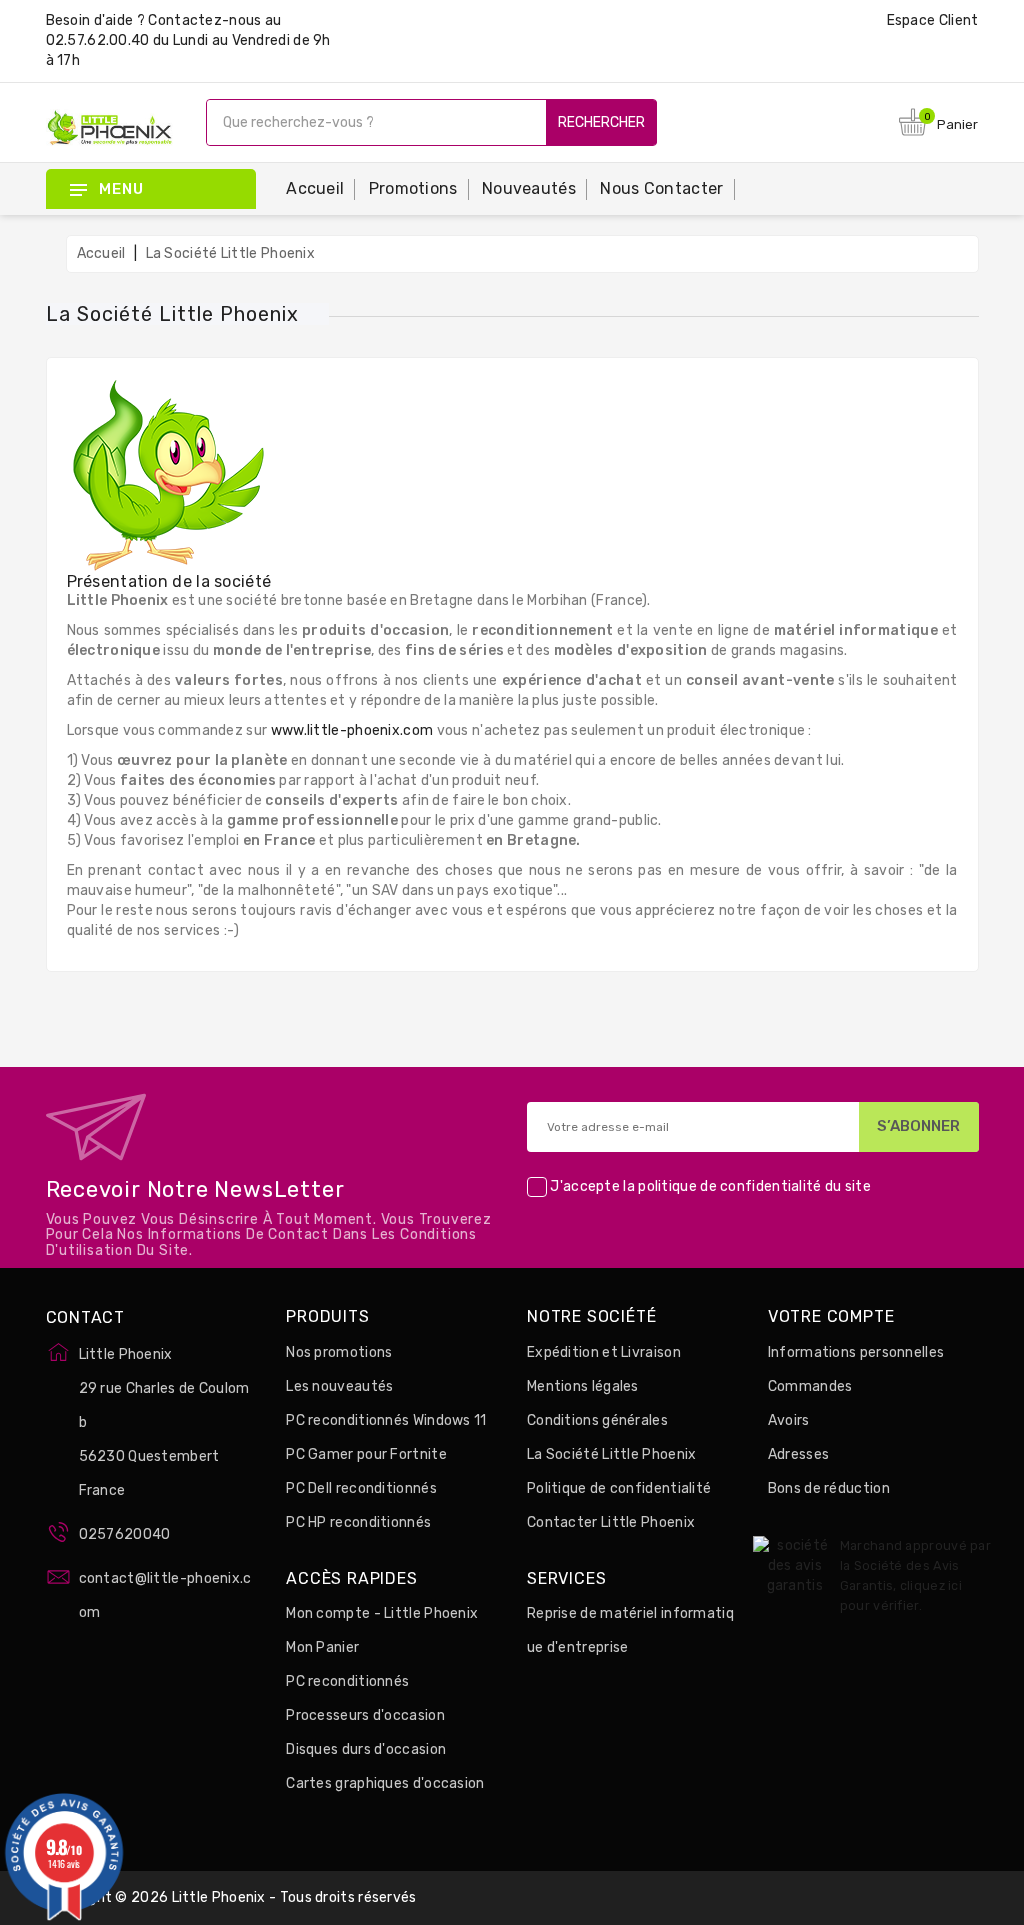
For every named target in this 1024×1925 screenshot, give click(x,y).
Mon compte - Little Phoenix (382, 1613)
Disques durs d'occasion (366, 1749)
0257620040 (125, 1534)
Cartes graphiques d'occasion (385, 1783)
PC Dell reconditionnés (361, 1488)
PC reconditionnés (347, 1681)
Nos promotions (339, 1352)
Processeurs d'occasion (365, 1715)
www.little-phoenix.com (352, 730)
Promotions (413, 188)
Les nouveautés (339, 1386)
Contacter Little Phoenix (611, 1522)
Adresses (798, 1454)
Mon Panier (322, 1647)
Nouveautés (529, 188)
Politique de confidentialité (619, 1488)
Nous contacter (661, 188)
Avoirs (789, 1420)
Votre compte (831, 1317)
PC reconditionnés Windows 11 (386, 1420)
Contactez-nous (204, 20)
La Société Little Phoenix (612, 1454)
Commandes (810, 1386)
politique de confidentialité (729, 1186)
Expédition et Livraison (604, 1352)
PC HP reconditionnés (358, 1522)
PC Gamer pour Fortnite (366, 1454)
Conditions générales (597, 1420)
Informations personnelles (856, 1352)
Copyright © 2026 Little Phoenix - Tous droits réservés (231, 1897)
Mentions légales (583, 1386)
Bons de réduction (829, 1488)
